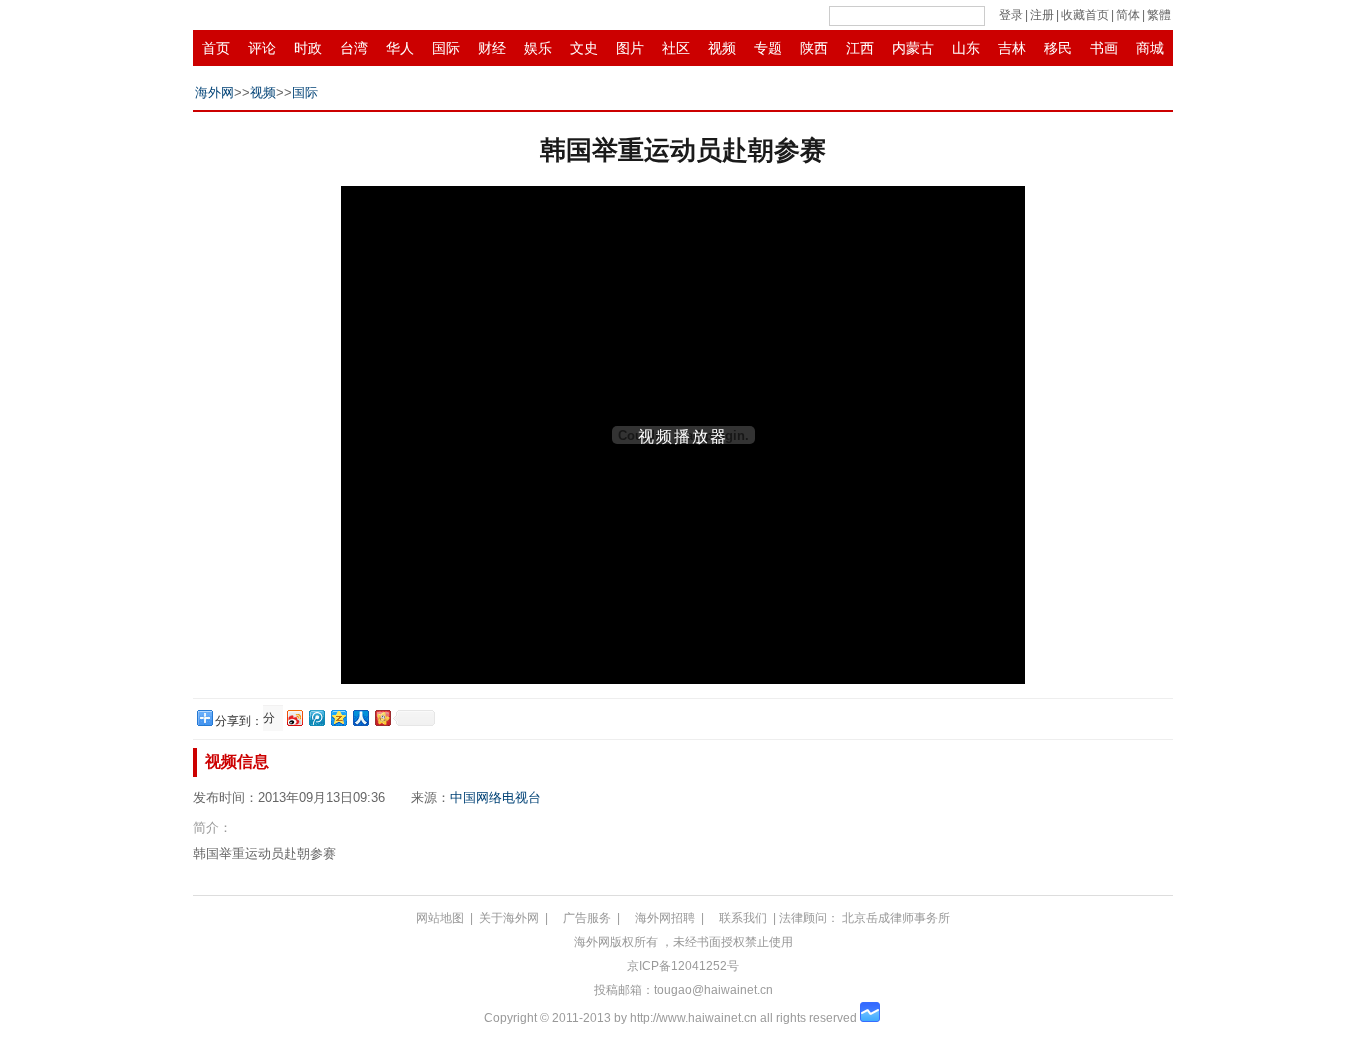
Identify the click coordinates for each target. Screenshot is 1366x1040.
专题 (768, 48)
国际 (446, 48)
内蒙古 (913, 48)
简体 (1128, 15)
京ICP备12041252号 (683, 966)
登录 (1011, 15)
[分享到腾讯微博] (316, 717)
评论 (262, 48)
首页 (216, 48)
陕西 (814, 48)
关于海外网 (509, 918)
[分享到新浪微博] (294, 717)
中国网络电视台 (495, 797)
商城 (1150, 48)
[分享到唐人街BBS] (271, 718)
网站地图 (440, 918)
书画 (1104, 48)
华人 (400, 48)
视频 (722, 48)
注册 (1042, 15)
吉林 (1012, 48)
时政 (308, 48)
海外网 (214, 92)
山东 (966, 48)
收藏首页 (1085, 15)
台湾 (354, 48)
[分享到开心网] (382, 717)
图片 (630, 48)
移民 (1058, 48)
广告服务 (587, 918)
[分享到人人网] (360, 717)
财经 (492, 48)
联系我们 (743, 918)
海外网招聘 (665, 918)
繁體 (1159, 15)
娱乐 (538, 48)
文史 (584, 48)
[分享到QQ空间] (338, 717)
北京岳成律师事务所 (896, 918)
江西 (860, 48)
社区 (676, 48)
